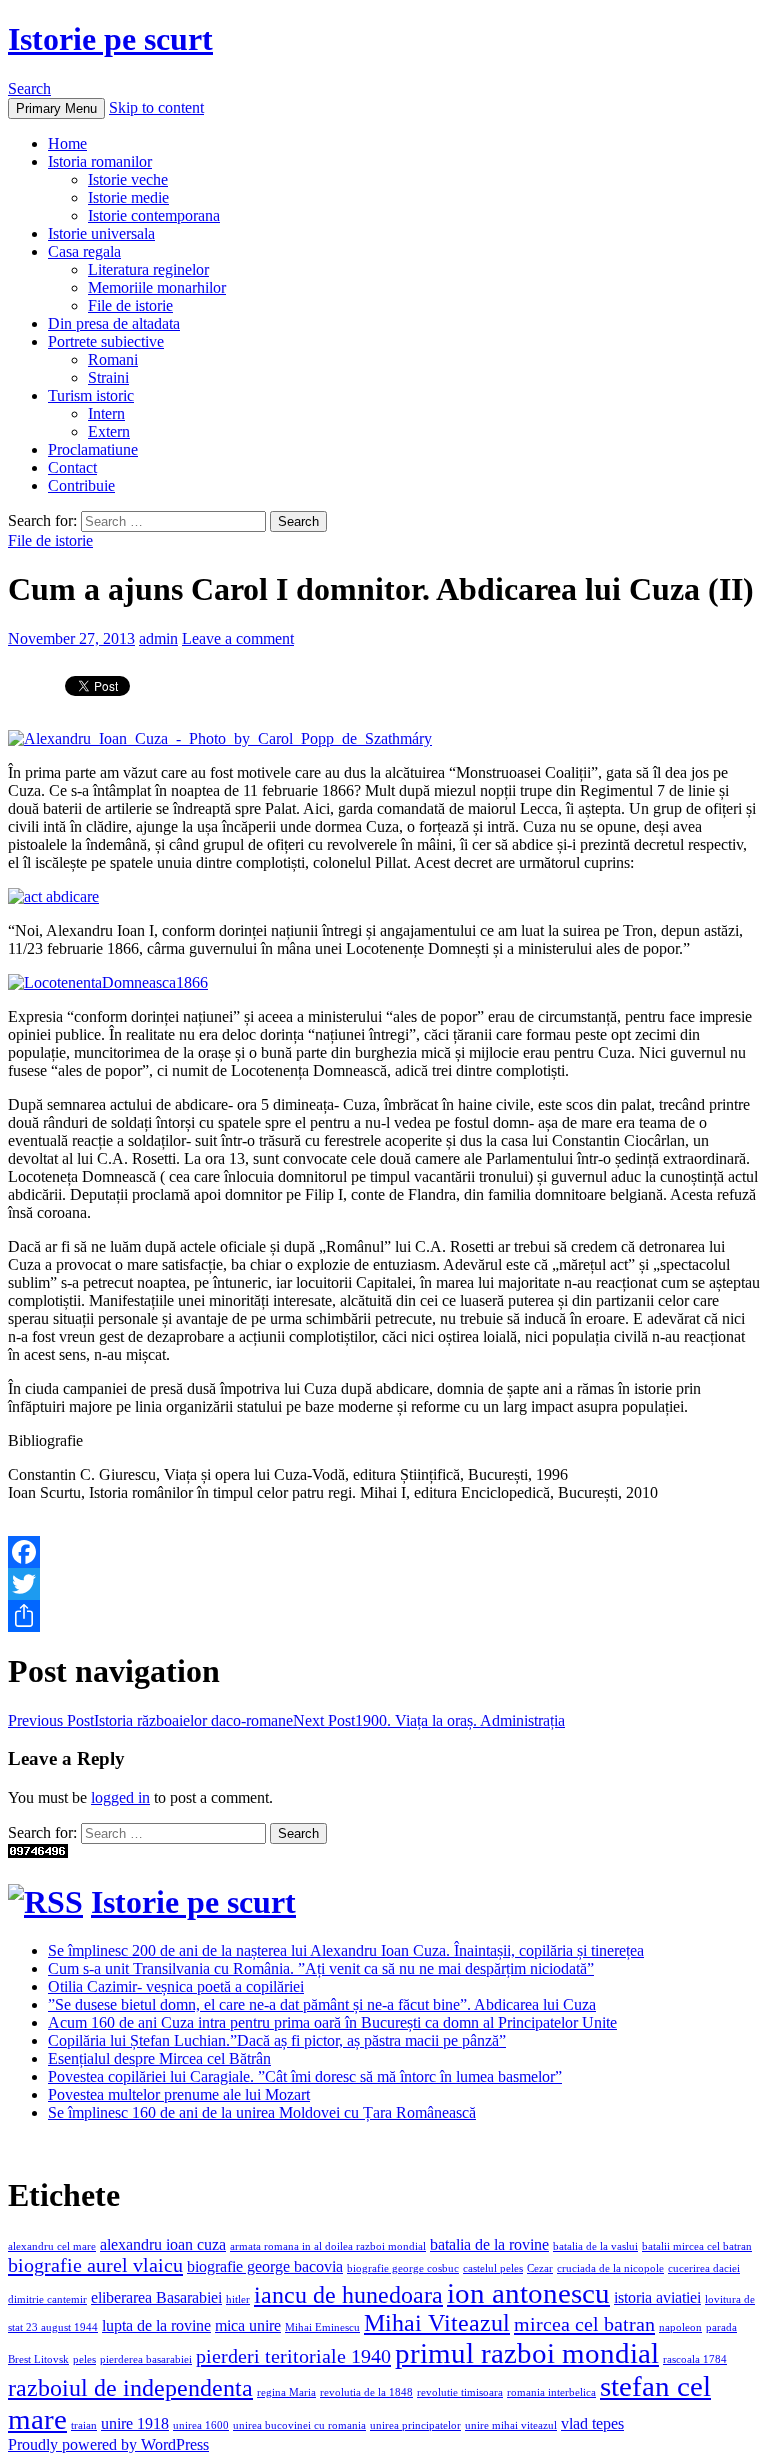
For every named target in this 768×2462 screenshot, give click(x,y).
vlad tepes (592, 2423)
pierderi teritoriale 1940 (293, 2356)
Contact (72, 467)
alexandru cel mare (52, 2246)
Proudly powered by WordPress (108, 2444)
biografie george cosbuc (403, 2268)
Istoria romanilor (100, 161)
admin (158, 638)
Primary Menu (56, 108)
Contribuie (81, 485)
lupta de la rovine (156, 2325)
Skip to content (156, 107)
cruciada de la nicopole (610, 2268)
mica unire (248, 2325)
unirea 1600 (201, 2425)
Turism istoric (91, 395)
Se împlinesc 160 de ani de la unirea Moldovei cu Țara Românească (262, 2112)
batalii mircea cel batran (697, 2246)
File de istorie (130, 305)
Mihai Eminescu (322, 2327)
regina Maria (286, 2392)
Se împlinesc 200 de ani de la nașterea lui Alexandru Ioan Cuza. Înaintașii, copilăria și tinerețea (346, 1950)
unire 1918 (135, 2423)
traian (84, 2425)
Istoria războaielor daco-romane (150, 1720)
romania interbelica (551, 2392)
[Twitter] (384, 1584)
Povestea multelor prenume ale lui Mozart (179, 2094)
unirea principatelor (415, 2425)
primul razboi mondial (527, 2353)
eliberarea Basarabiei (156, 2297)
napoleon (680, 2327)
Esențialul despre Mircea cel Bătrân (159, 2058)
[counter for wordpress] (38, 1852)
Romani (113, 359)
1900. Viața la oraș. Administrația (429, 1720)
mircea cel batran (584, 2324)
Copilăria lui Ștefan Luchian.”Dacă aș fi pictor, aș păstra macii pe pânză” (277, 2040)
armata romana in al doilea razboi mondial (328, 2246)
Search (29, 88)
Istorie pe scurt (110, 39)
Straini (108, 377)
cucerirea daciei (704, 2268)
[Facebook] (384, 1552)
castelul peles (493, 2268)
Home (67, 143)
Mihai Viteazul (437, 2323)
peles (84, 2359)
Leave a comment (238, 638)
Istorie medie (128, 197)
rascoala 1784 (695, 2359)
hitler (238, 2299)
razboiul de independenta (130, 2388)
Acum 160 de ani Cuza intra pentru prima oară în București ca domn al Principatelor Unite (332, 2022)
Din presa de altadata (114, 323)
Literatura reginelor (148, 269)
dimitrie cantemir (47, 2299)
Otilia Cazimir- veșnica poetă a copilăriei (176, 1986)
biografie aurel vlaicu (95, 2265)
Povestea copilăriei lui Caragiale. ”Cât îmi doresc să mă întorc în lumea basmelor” (305, 2076)
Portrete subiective (106, 341)
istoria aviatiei (657, 2297)
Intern (106, 413)
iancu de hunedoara (348, 2295)
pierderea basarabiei (146, 2359)
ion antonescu (528, 2293)
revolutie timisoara (460, 2392)
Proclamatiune (93, 449)
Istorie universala (101, 233)
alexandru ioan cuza (163, 2244)
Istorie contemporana (154, 215)
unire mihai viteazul (511, 2425)
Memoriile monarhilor (157, 287)
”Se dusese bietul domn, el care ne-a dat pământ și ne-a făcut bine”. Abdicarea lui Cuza (322, 2004)
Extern (109, 431)
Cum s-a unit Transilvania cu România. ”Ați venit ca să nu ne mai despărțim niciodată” (321, 1968)
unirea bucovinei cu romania (299, 2425)
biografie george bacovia (265, 2266)
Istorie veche (128, 179)
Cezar (540, 2268)
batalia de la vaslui (595, 2246)
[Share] (384, 1616)
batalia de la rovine (489, 2244)
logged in (120, 1797)
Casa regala (84, 251)
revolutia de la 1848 (366, 2392)
